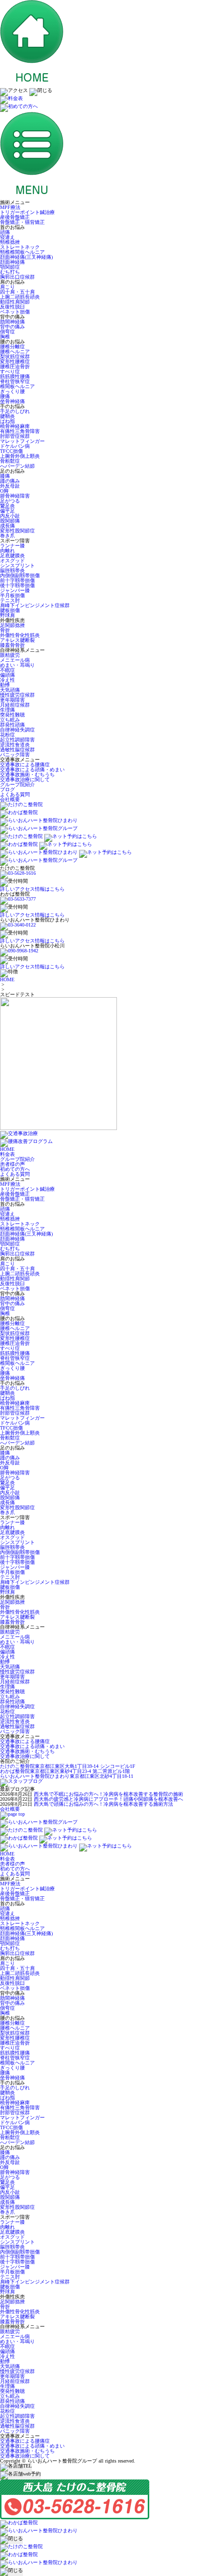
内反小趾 (10, 516)
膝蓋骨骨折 (12, 645)
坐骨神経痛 (12, 401)
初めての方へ (15, 1169)
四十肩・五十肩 (17, 292)
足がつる (10, 501)
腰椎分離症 (12, 347)
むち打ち (10, 272)
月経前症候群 (15, 705)
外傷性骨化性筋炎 (20, 635)
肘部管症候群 (15, 436)
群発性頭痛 (12, 725)
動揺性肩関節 (15, 302)
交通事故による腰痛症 (25, 765)
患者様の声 (12, 1164)
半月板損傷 (12, 595)
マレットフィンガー (22, 441)
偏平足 (7, 511)
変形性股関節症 (17, 531)
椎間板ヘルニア (17, 386)
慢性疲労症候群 (17, 695)
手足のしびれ (15, 411)
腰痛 (5, 396)
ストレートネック (20, 247)
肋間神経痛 (12, 322)
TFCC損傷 (11, 451)
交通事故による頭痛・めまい (32, 770)
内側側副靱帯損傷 (20, 575)
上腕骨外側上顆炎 (20, 456)
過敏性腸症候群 (17, 750)
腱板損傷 (10, 610)
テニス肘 (10, 600)
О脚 (4, 491)
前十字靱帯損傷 (17, 580)
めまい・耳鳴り (17, 665)
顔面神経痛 (12, 262)
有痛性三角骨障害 (20, 431)
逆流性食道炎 (15, 745)
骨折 (5, 630)
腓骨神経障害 (15, 496)
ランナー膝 (12, 546)
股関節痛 (10, 521)
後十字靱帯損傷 (17, 585)
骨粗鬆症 (10, 461)
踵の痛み (10, 481)
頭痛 (5, 232)
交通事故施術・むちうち (27, 774)
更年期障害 (12, 700)
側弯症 (7, 332)
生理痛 (7, 710)
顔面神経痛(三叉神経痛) (26, 257)
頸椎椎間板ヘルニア (22, 252)
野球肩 (7, 615)
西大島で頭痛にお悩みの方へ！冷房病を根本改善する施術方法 (103, 1804)
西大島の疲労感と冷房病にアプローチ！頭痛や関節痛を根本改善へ (108, 1799)
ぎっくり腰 (12, 391)
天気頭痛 (10, 690)
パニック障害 (15, 755)
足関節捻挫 (12, 625)
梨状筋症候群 (15, 357)
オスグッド (12, 561)
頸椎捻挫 (10, 242)
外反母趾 (10, 486)
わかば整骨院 (65, 1771)
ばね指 (7, 421)
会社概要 (10, 799)
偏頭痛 (7, 675)
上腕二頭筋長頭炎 (20, 297)
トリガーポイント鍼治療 (27, 212)
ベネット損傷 (15, 312)
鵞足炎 (7, 506)
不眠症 (7, 670)
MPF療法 (10, 207)
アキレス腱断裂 (17, 640)
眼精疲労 (10, 655)
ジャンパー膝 (15, 590)
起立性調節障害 (17, 740)
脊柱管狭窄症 (15, 381)
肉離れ (7, 551)
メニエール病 (15, 660)
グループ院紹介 (17, 784)
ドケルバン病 (15, 446)
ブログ (7, 789)
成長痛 (7, 526)
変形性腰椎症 (15, 361)
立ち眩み (10, 720)
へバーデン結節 (17, 466)
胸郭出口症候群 (17, 277)
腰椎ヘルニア (15, 352)
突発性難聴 (12, 715)
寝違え (7, 237)
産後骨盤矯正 (15, 217)
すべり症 (10, 371)
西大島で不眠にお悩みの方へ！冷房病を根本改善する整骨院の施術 (108, 1794)
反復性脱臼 (12, 307)
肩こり (7, 287)
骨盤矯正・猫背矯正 (22, 222)
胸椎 (5, 337)
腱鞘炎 (7, 416)
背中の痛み (12, 327)
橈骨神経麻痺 (15, 426)
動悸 (5, 685)
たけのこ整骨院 (68, 1766)
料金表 (7, 1154)
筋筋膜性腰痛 (15, 376)
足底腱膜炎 (12, 556)
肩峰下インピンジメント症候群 (35, 605)
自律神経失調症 (17, 730)
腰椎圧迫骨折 (15, 366)
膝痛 (5, 476)
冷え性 (7, 680)
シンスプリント (17, 566)
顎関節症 (10, 267)
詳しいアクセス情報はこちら (32, 889)
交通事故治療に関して (25, 779)
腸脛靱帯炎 (12, 570)
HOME (7, 979)
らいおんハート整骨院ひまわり (67, 1776)
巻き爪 (7, 536)
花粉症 (7, 735)
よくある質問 (15, 794)
